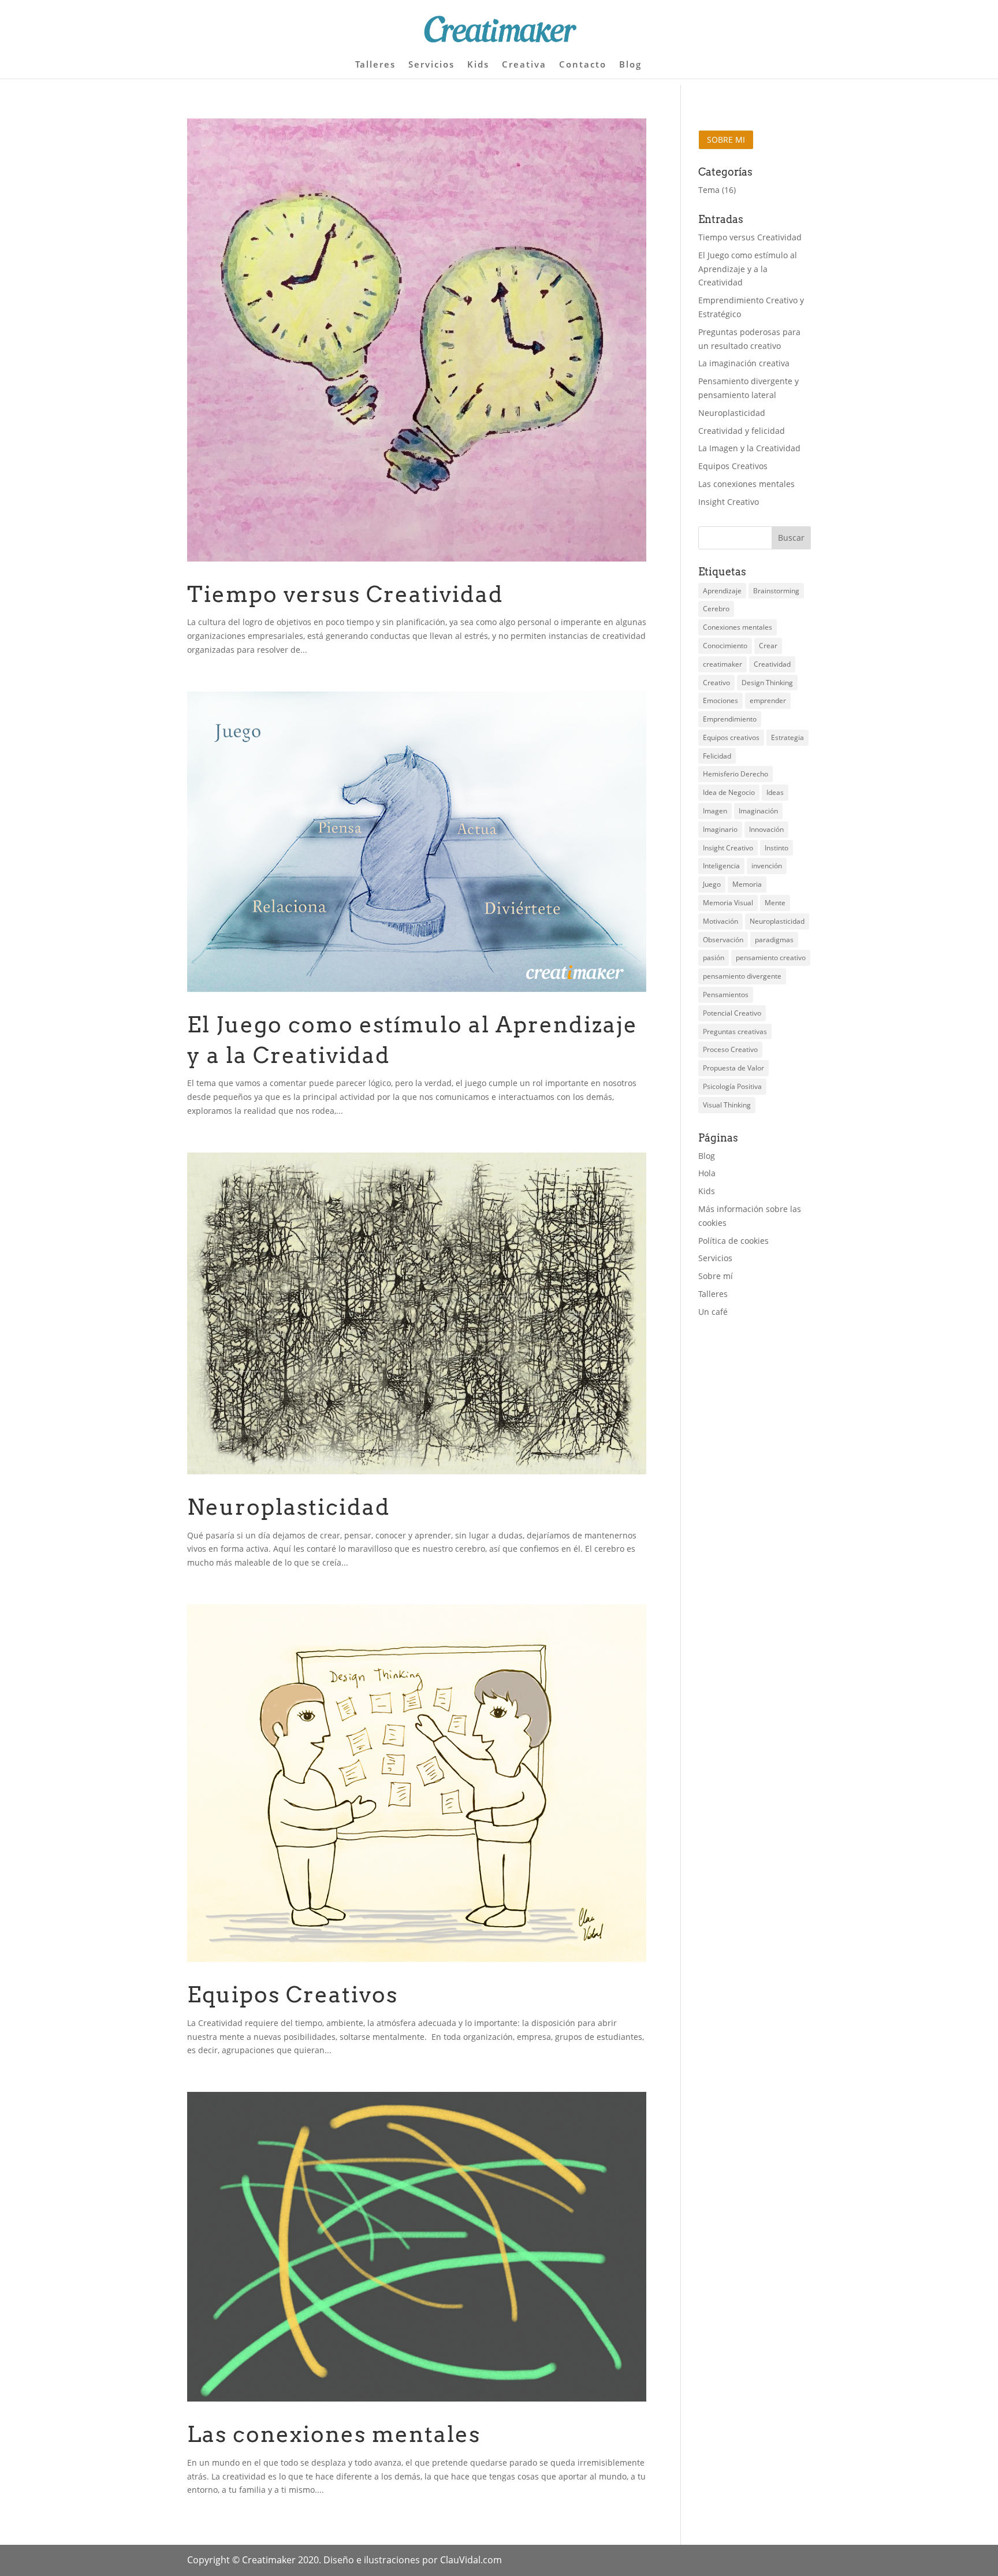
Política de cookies (733, 1241)
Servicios (431, 65)
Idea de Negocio (729, 792)
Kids (478, 65)
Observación (723, 940)
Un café (713, 1312)
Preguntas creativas (735, 1031)
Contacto (583, 65)
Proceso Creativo (730, 1049)
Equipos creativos (731, 737)
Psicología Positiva (732, 1086)
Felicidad (717, 756)
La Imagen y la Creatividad (749, 448)
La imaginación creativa (744, 363)
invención (767, 866)
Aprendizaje (722, 591)
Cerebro (716, 609)
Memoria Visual (728, 903)
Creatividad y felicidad (742, 431)
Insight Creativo (729, 502)
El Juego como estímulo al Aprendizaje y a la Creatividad (748, 269)
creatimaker (723, 664)
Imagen (715, 811)
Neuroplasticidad (289, 1507)
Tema (709, 190)
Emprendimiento (730, 719)
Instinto (777, 848)
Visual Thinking (727, 1105)
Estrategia (787, 737)
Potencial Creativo (732, 1013)
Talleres (375, 65)
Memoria (747, 884)
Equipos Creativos (293, 1994)
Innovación (766, 829)
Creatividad (772, 664)
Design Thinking (767, 683)
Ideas (775, 792)
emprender (768, 700)
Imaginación (758, 811)
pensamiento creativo (771, 958)
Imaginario (720, 829)
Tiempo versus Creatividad (345, 594)
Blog (630, 65)
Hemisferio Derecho (736, 774)
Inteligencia (721, 866)
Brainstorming (776, 591)
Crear (768, 646)
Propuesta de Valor (733, 1068)
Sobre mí (716, 1276)
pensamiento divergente (742, 976)
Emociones (720, 700)
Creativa (524, 65)
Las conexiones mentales (334, 2434)
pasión (714, 958)
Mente (775, 903)
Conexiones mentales (738, 627)
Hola (707, 1173)
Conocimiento (725, 646)
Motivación (720, 921)
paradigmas (774, 940)
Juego (712, 884)
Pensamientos (726, 995)
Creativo (716, 683)
